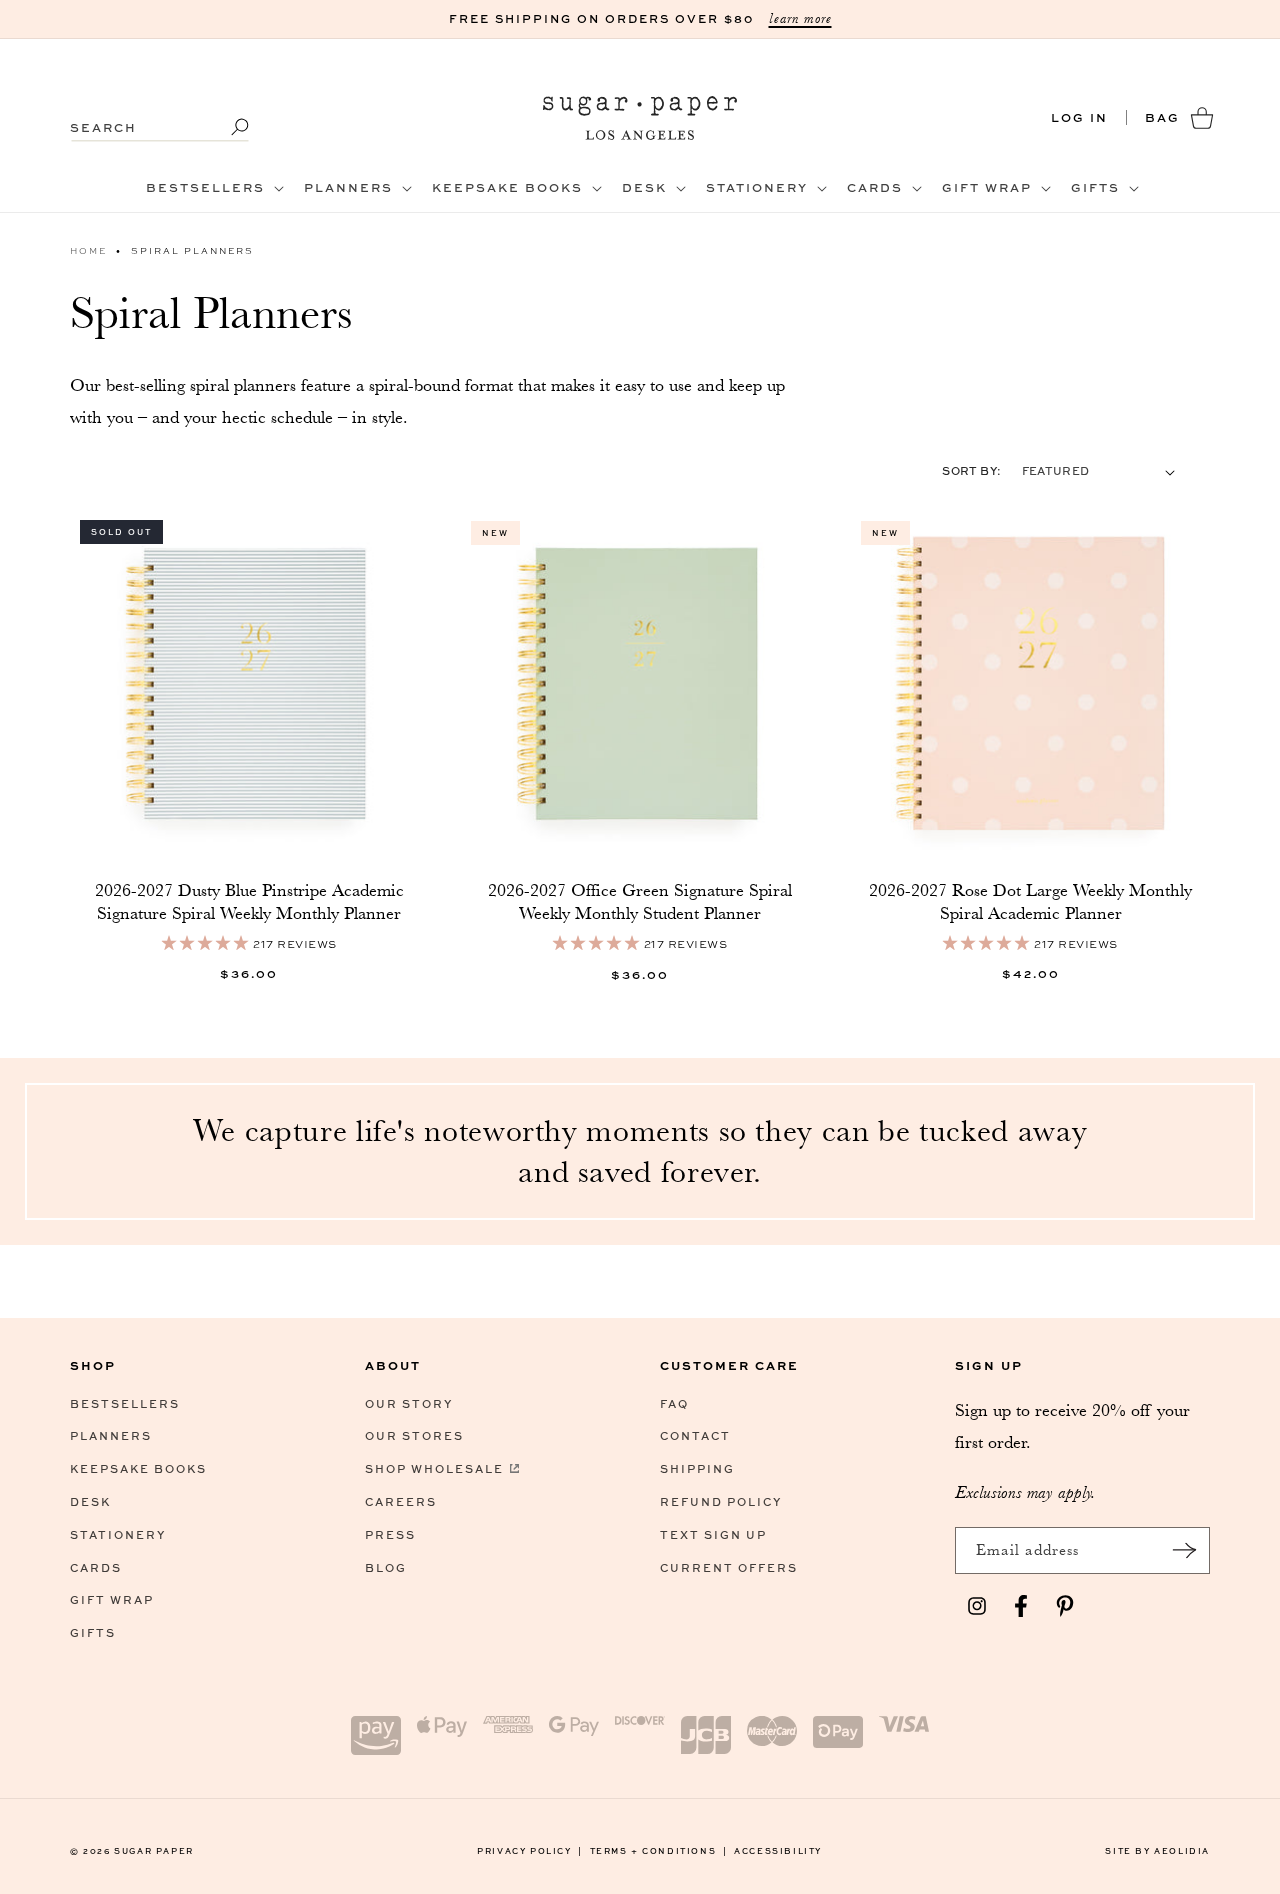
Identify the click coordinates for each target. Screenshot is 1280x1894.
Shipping (697, 1468)
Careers (401, 1501)
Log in (1079, 117)
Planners (111, 1436)
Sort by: (971, 470)
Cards (96, 1567)
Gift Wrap (112, 1600)
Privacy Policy (530, 1850)
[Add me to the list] (1184, 1550)
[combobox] (160, 117)
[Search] (227, 127)
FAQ (674, 1403)
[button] (213, 188)
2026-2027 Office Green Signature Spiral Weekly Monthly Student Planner (640, 901)
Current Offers (729, 1567)
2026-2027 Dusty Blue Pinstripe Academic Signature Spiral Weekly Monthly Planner (249, 901)
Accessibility (778, 1850)
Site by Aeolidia (1157, 1850)
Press (390, 1534)
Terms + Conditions (659, 1850)
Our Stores (414, 1436)
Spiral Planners (192, 251)
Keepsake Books (138, 1468)
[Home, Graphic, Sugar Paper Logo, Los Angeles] (640, 117)
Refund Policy (721, 1501)
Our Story (409, 1403)
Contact (695, 1436)
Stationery (118, 1534)
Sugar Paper (154, 1850)
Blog (386, 1567)
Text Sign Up (713, 1534)
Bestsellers (125, 1403)
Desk (90, 1501)
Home (88, 251)
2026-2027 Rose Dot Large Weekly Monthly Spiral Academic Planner (1030, 901)
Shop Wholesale (434, 1468)
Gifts (93, 1632)
